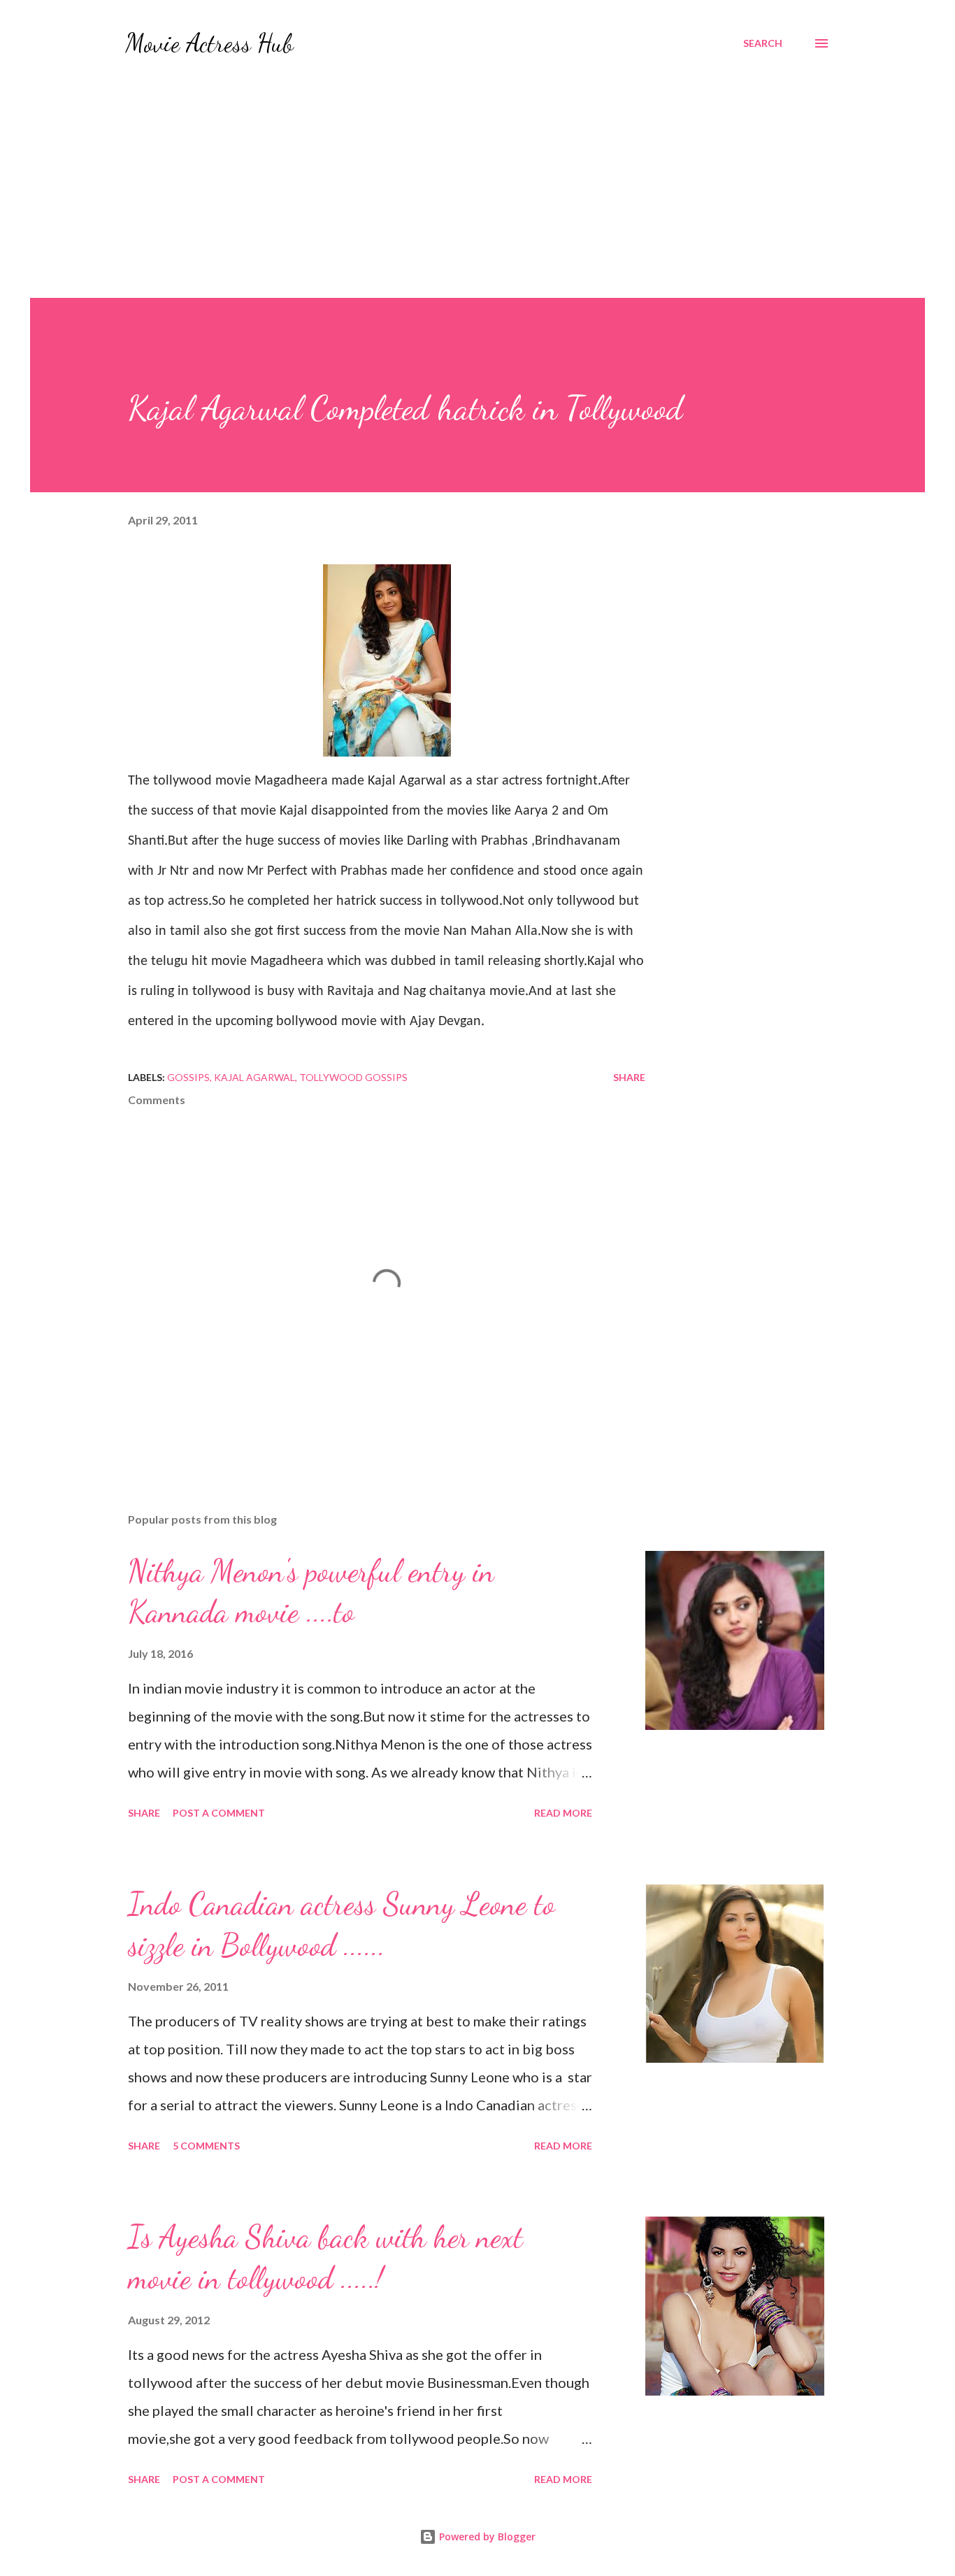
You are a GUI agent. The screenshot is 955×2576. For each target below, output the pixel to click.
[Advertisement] (477, 193)
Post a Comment (219, 1813)
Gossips (188, 1077)
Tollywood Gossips (353, 1077)
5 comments (206, 2146)
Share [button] (629, 1077)
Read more (563, 1813)
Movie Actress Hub (209, 43)
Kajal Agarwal (254, 1077)
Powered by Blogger (486, 2536)
